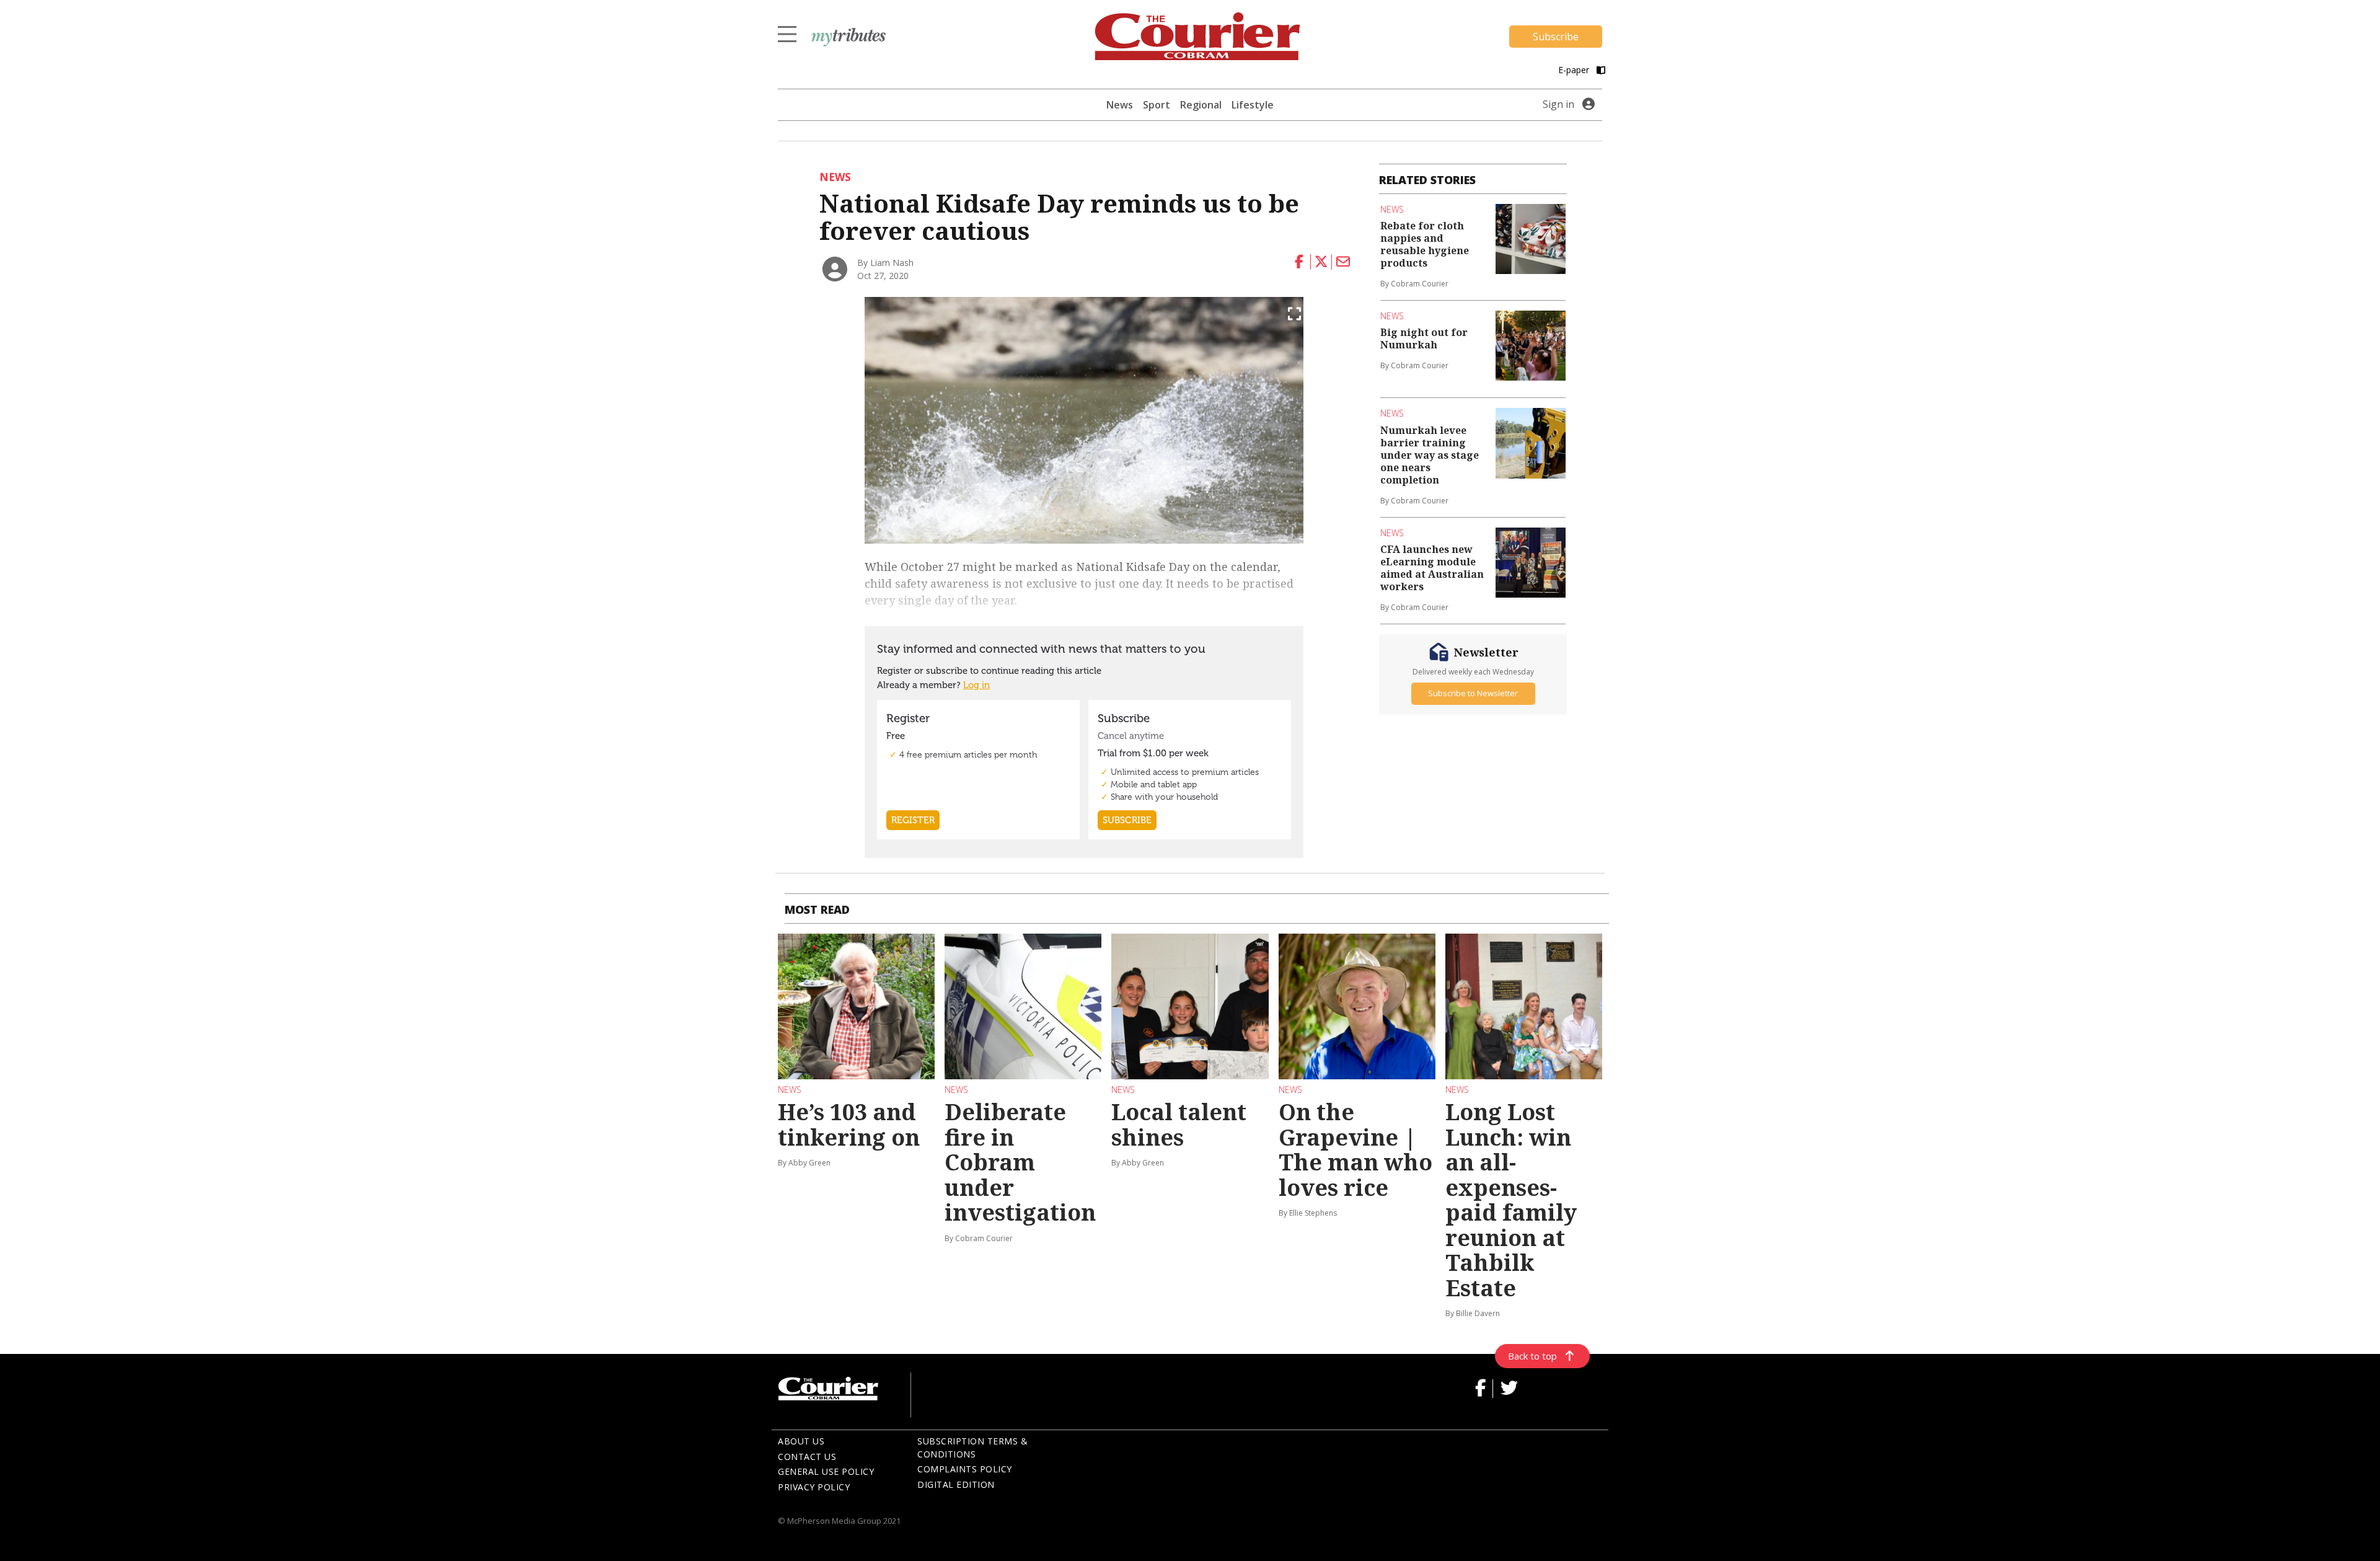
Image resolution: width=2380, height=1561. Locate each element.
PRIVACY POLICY (814, 1487)
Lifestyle (1253, 105)
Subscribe (1556, 37)
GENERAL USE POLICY (826, 1471)
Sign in (1558, 104)
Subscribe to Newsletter (1473, 693)
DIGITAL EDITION (956, 1484)
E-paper (1575, 70)
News (1120, 105)
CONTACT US (807, 1457)
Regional (1201, 105)
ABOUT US (801, 1441)
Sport (1157, 105)
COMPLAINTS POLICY (965, 1469)
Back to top (1532, 1356)
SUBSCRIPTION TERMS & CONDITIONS (972, 1448)
